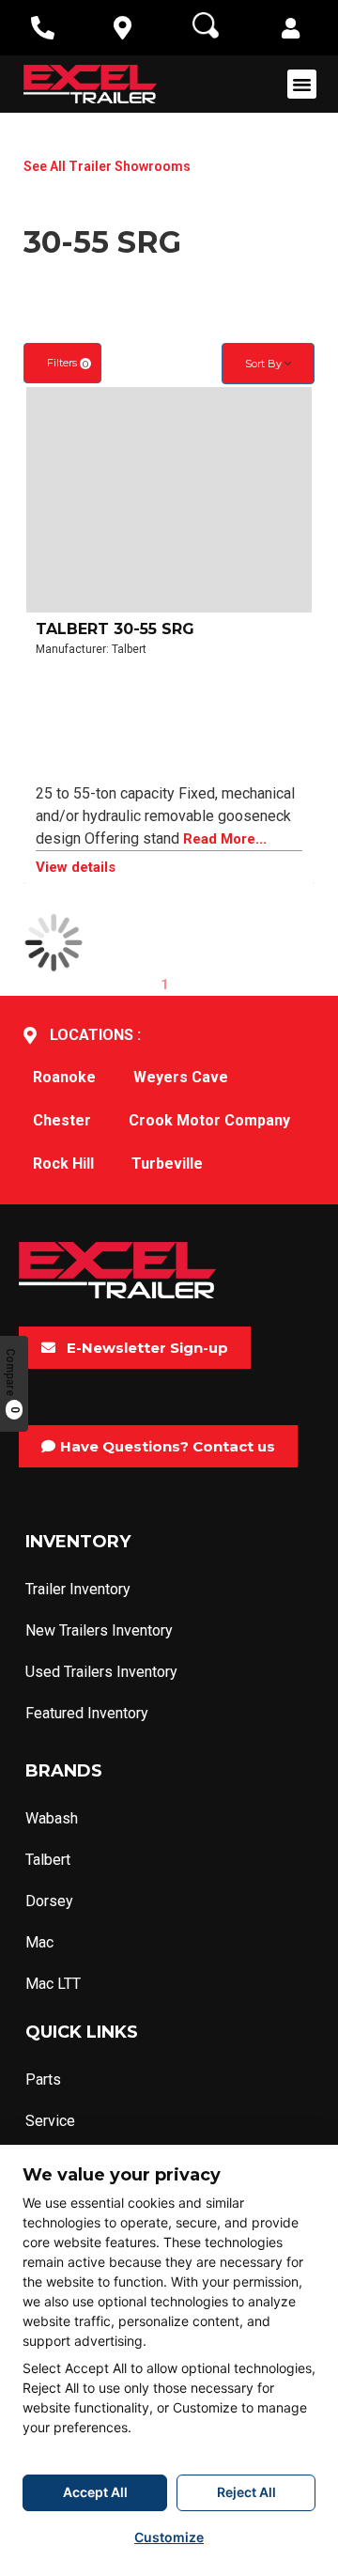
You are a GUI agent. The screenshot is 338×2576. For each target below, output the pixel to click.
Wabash (52, 1818)
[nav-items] (43, 28)
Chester (62, 1120)
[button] (291, 30)
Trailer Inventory (78, 1589)
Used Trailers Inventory (101, 1672)
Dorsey (49, 1901)
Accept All (95, 2492)
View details (76, 868)
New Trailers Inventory (99, 1630)
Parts (43, 2079)
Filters (68, 363)
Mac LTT (53, 1984)
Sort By (265, 364)
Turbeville (167, 1164)
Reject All (246, 2492)
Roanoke (64, 1077)
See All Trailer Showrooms (107, 166)
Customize (169, 2537)
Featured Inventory (87, 1713)
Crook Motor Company (209, 1120)
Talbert (48, 1860)
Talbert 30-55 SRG (115, 629)
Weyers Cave (181, 1077)
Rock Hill (63, 1164)
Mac (39, 1942)
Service (50, 2121)
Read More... (225, 839)
